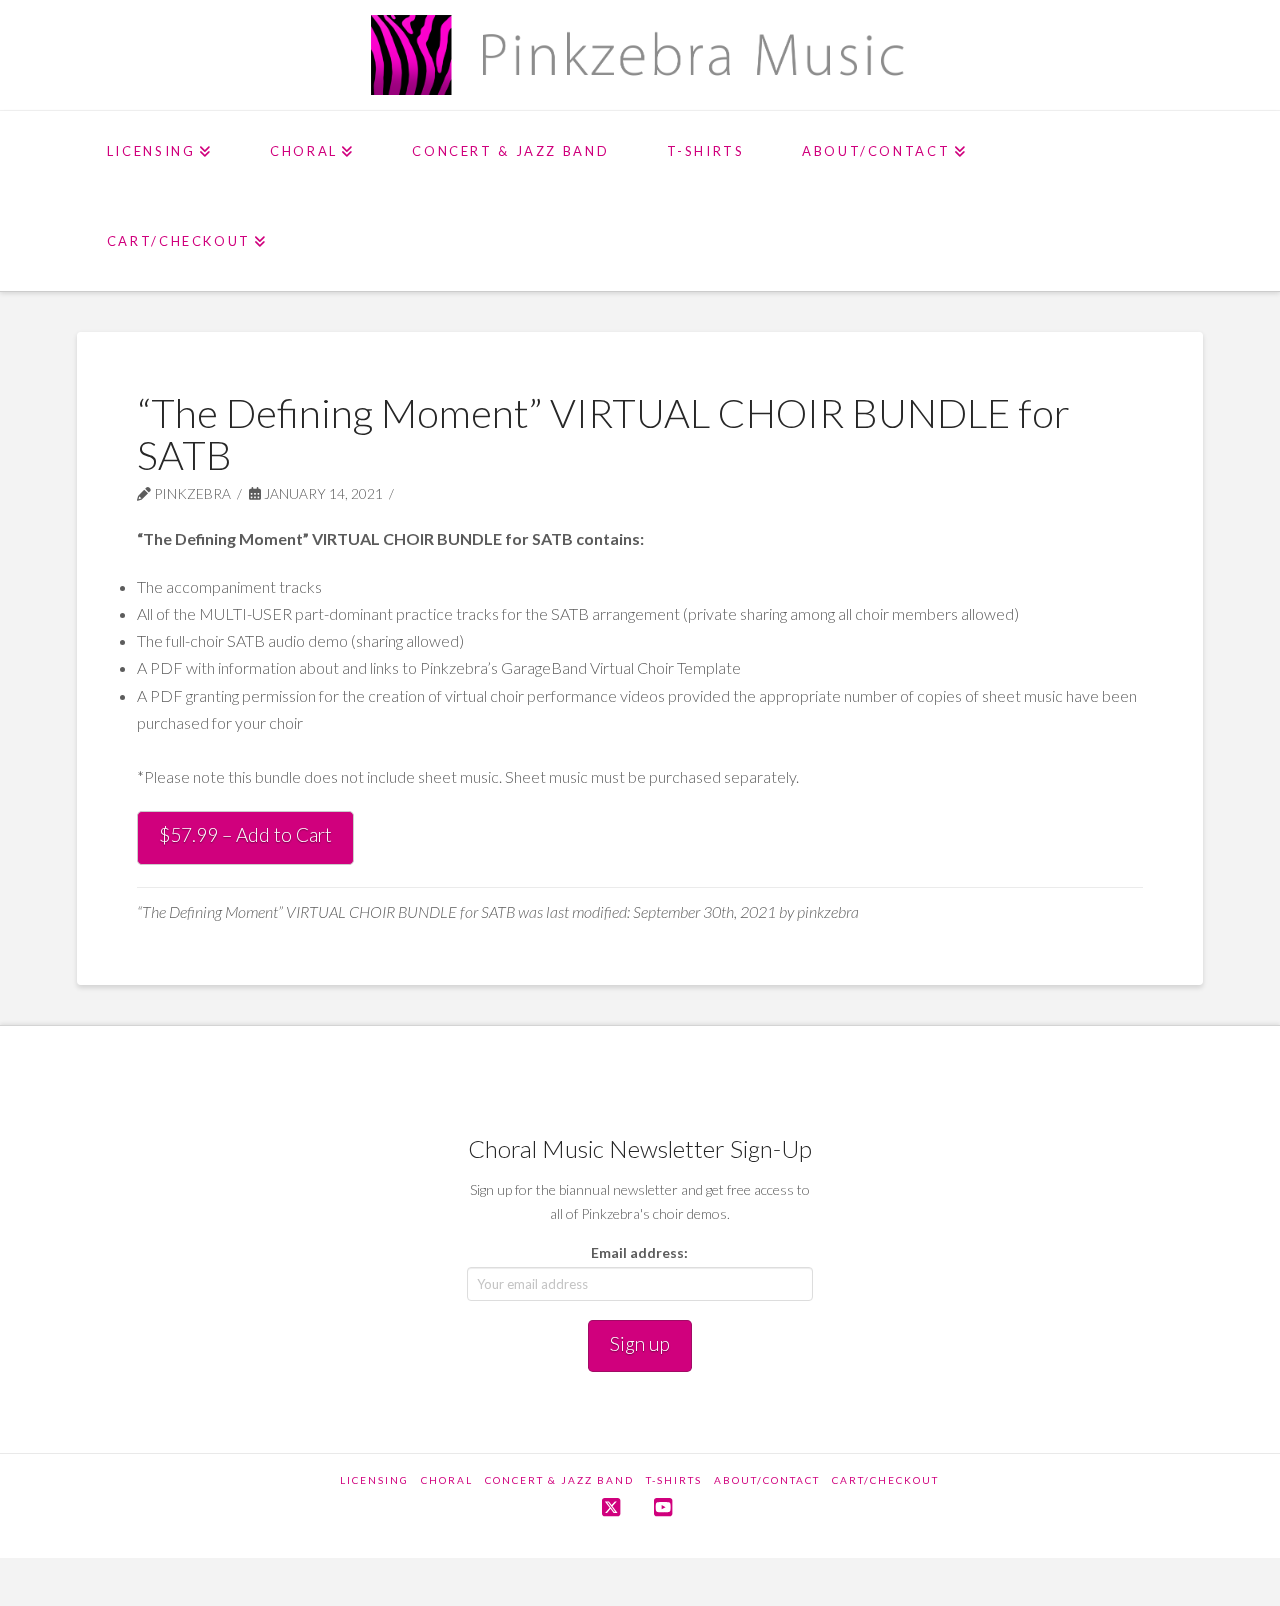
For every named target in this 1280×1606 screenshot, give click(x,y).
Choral (447, 1480)
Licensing (374, 1480)
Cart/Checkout (885, 1480)
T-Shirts (674, 1480)
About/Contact (767, 1480)
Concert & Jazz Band (559, 1480)
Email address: (639, 1252)
